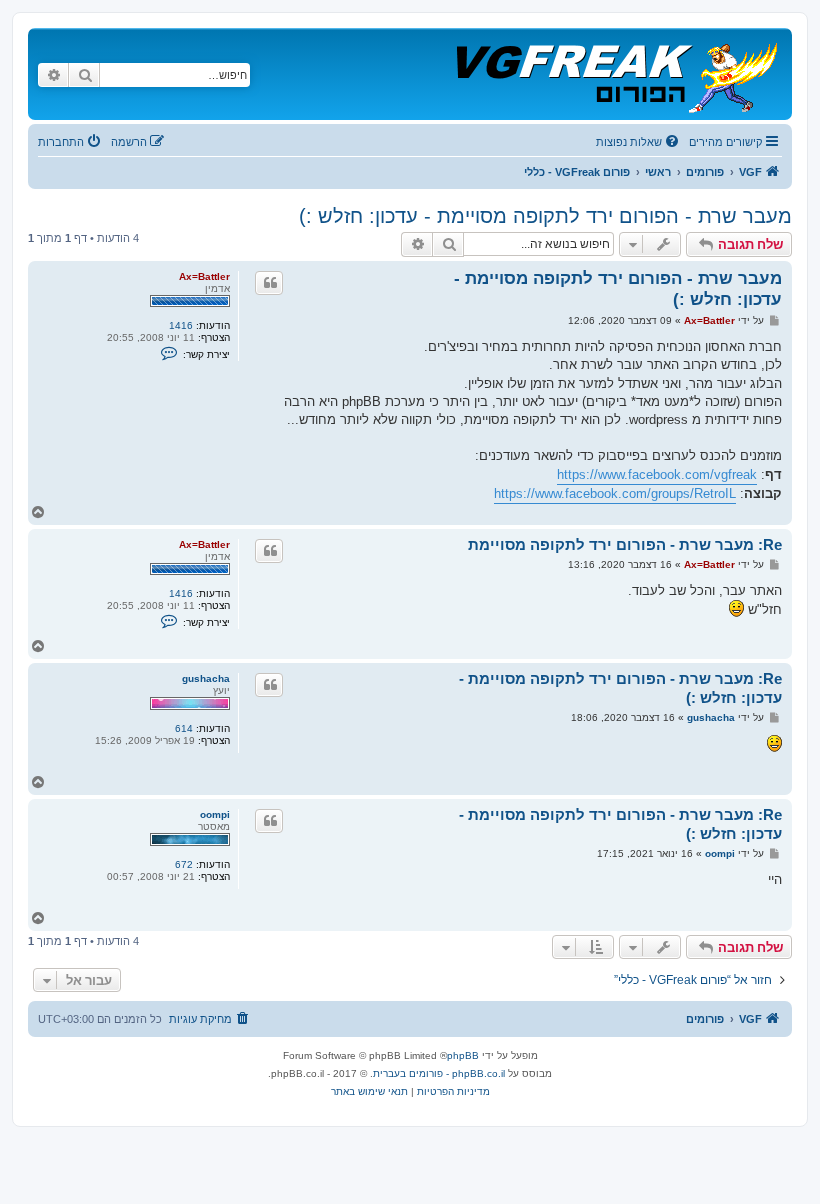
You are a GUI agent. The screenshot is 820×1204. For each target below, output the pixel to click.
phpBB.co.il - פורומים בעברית (439, 1073)
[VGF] (615, 74)
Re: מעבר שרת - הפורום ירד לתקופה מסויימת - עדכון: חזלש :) (620, 688)
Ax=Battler (204, 276)
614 (184, 728)
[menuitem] (639, 142)
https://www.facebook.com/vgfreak (657, 474)
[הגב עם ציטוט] (269, 283)
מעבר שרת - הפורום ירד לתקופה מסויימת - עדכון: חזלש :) (545, 216)
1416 (181, 325)
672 (184, 864)
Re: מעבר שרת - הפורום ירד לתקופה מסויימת (625, 544)
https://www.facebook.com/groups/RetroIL (615, 493)
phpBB (463, 1055)
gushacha (206, 678)
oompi (215, 814)
